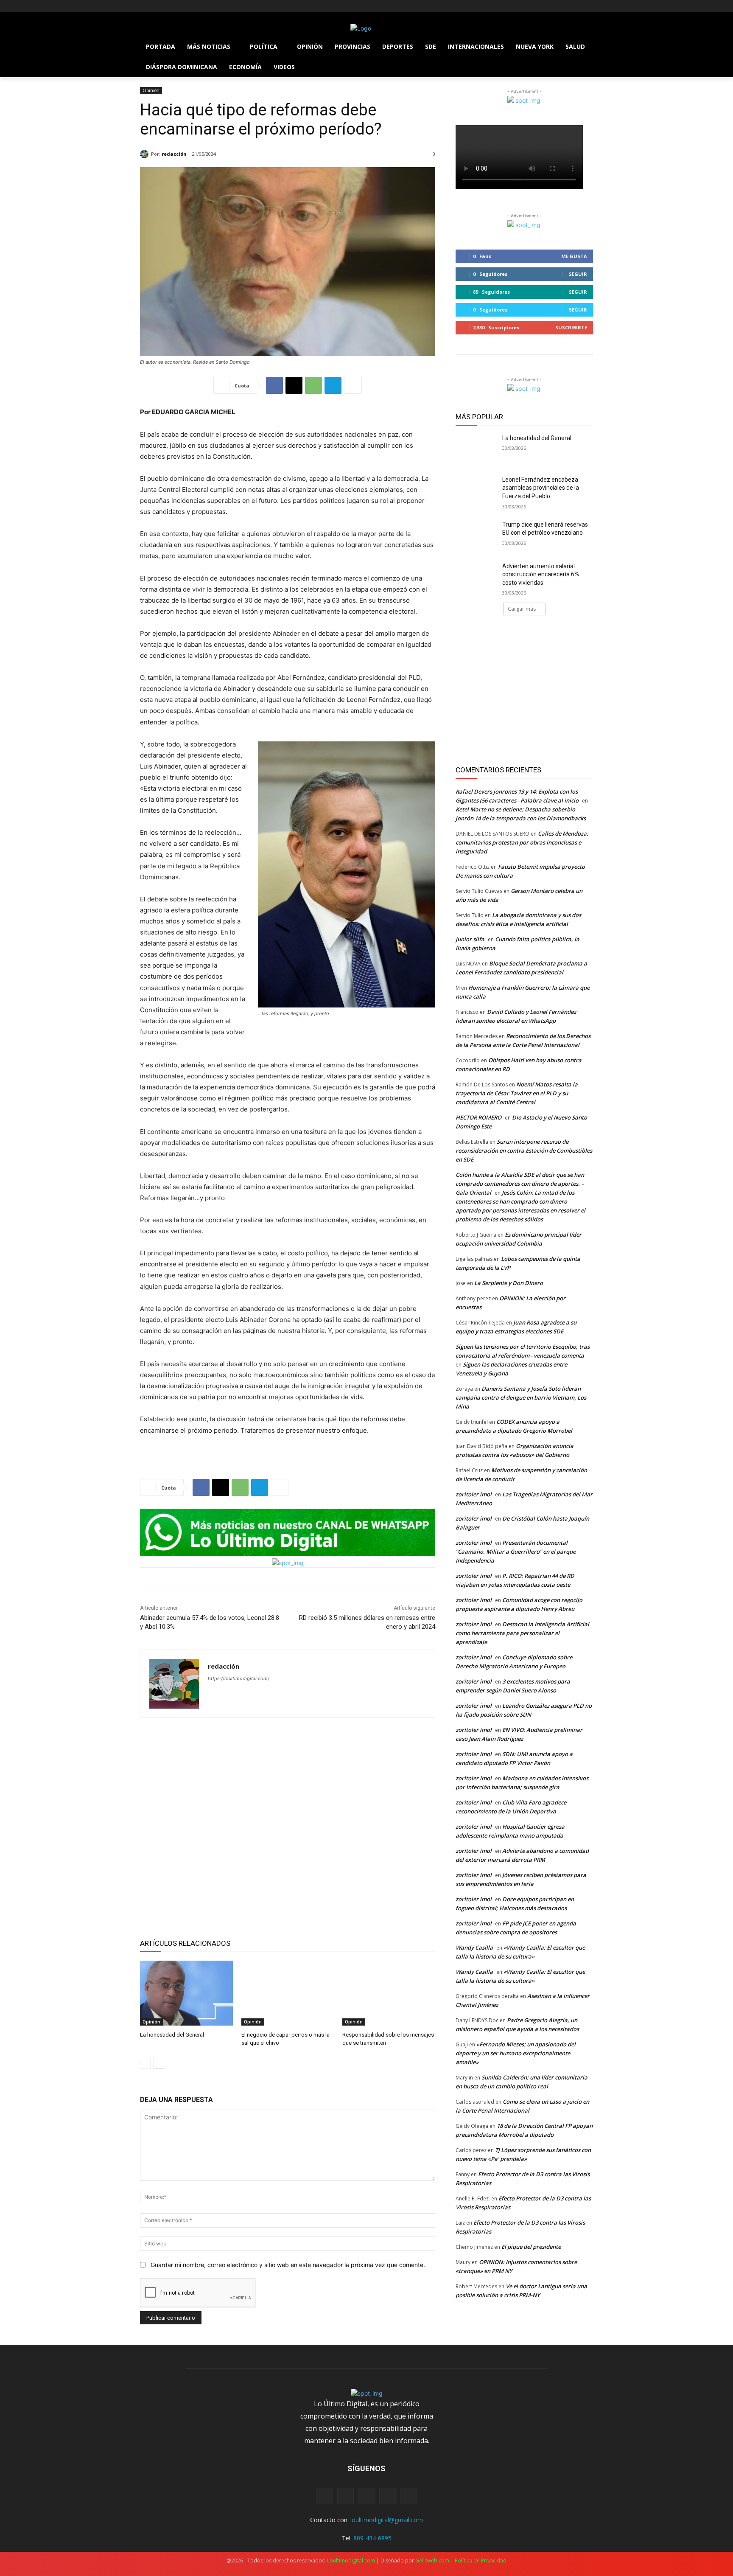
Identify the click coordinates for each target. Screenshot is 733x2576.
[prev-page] (145, 2063)
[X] (169, 6)
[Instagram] (157, 6)
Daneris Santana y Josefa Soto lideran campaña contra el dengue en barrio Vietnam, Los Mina (521, 1397)
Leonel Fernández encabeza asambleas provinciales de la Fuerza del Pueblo (541, 488)
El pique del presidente (531, 2247)
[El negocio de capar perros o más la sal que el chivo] (288, 1993)
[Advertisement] (288, 1827)
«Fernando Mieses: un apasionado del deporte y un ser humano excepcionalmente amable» (516, 2053)
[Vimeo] (180, 6)
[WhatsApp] (313, 385)
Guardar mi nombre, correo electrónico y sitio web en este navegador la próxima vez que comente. (288, 2265)
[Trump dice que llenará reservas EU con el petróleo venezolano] (476, 535)
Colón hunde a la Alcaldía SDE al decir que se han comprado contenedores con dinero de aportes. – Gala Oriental (520, 1184)
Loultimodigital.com (351, 2561)
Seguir (578, 274)
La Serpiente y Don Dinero (509, 1283)
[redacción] (145, 154)
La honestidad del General (172, 2035)
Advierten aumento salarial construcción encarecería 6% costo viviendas (541, 574)
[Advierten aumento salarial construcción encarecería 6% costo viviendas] (476, 577)
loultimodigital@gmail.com (387, 2520)
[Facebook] (145, 6)
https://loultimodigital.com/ (239, 1678)
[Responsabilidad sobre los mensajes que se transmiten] (389, 1993)
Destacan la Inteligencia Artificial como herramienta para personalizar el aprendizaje (522, 1633)
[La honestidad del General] (186, 1993)
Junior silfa (470, 939)
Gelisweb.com (432, 2561)
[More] (353, 385)
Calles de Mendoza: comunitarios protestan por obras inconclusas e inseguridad (522, 842)
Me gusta (574, 256)
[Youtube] (192, 6)
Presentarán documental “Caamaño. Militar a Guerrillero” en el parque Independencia (516, 1552)
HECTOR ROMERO (478, 1117)
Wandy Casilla (474, 1947)
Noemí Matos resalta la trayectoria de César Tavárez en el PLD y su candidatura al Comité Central (517, 1093)
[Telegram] (333, 385)
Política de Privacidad (481, 2561)
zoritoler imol (474, 1494)
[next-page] (159, 2063)
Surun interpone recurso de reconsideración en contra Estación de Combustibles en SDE (524, 1151)
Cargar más (522, 609)
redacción (174, 154)
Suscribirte (571, 327)
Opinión (151, 90)
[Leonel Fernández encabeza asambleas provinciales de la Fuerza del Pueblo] (476, 490)
